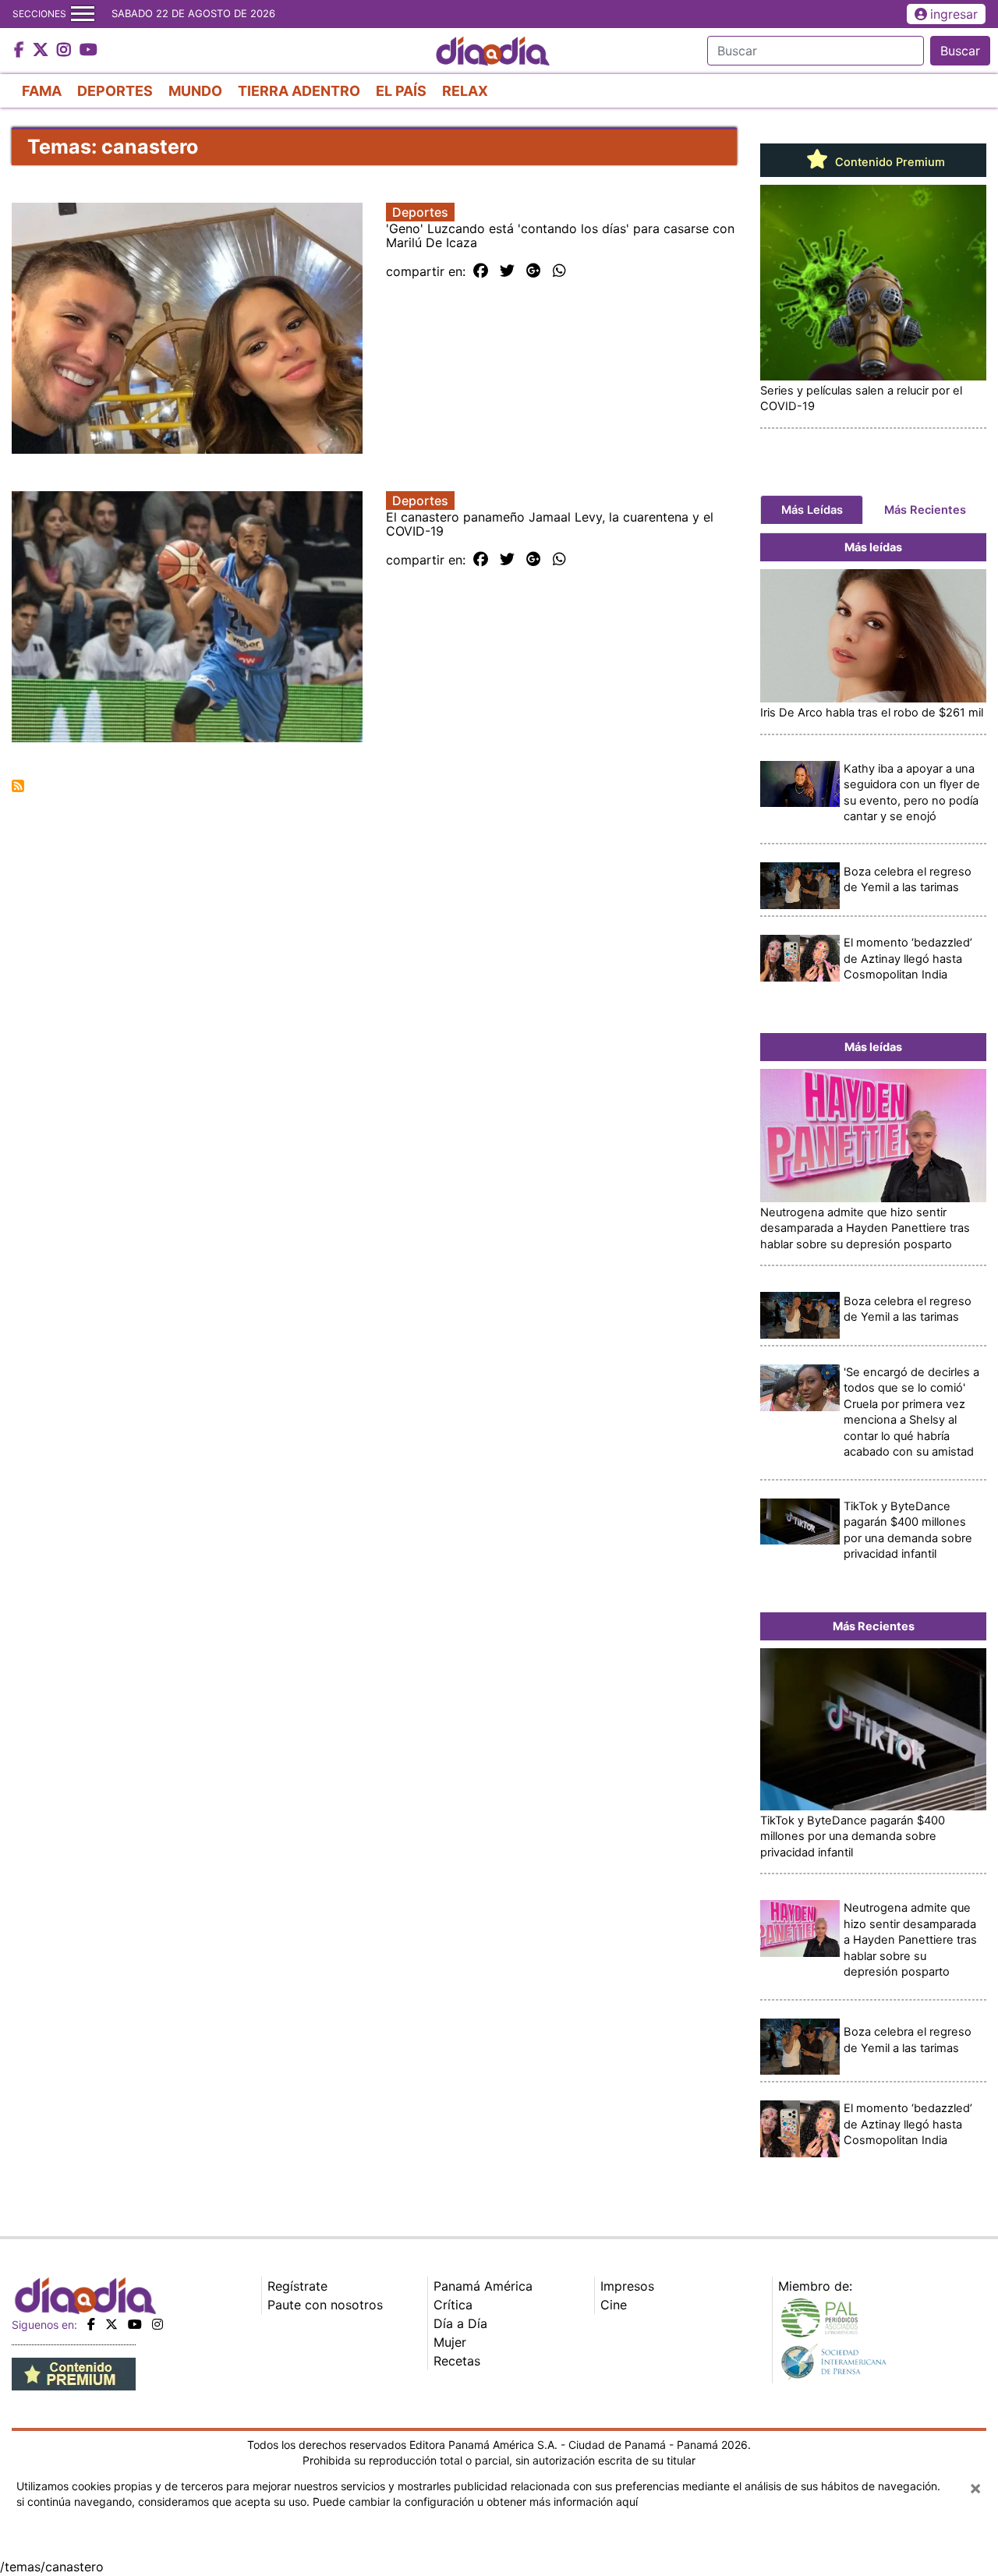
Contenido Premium (888, 162)
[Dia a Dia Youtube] (88, 51)
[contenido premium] (74, 2373)
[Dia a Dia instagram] (66, 51)
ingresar (954, 14)
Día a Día (460, 2323)
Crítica (453, 2305)
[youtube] (135, 2324)
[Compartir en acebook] (481, 271)
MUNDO (195, 91)
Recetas (457, 2361)
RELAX (465, 91)
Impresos (627, 2286)
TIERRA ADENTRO (299, 91)
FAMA (42, 91)
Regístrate (297, 2286)
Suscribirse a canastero (18, 786)
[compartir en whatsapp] (559, 271)
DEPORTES (115, 91)
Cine (614, 2305)
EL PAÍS (401, 91)
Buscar (960, 51)
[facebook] (91, 2324)
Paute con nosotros (325, 2305)
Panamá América (483, 2286)
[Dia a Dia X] (42, 51)
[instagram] (157, 2324)
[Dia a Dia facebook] (21, 51)
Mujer (450, 2342)
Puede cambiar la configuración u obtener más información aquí (475, 2502)
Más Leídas (812, 510)
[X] (111, 2324)
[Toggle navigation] (83, 14)
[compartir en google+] (534, 271)
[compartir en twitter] (507, 271)
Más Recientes (925, 510)
